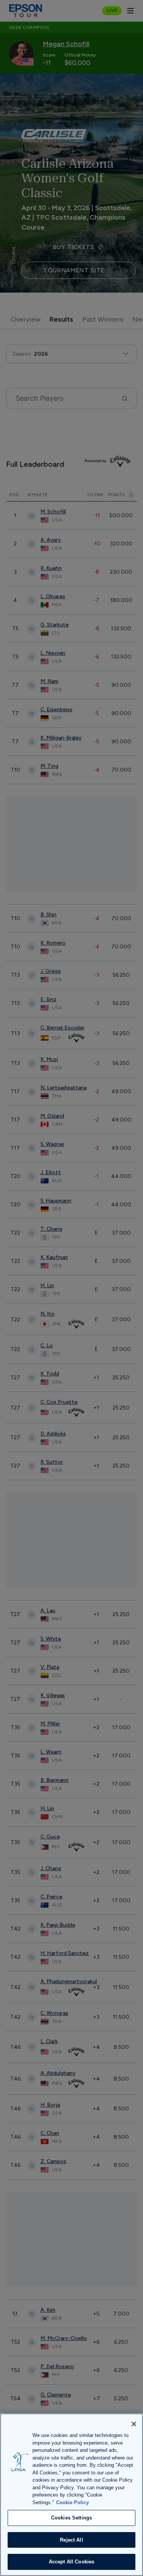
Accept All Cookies (71, 2562)
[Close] (134, 2424)
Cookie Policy (72, 2502)
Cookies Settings (71, 2518)
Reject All (71, 2540)
